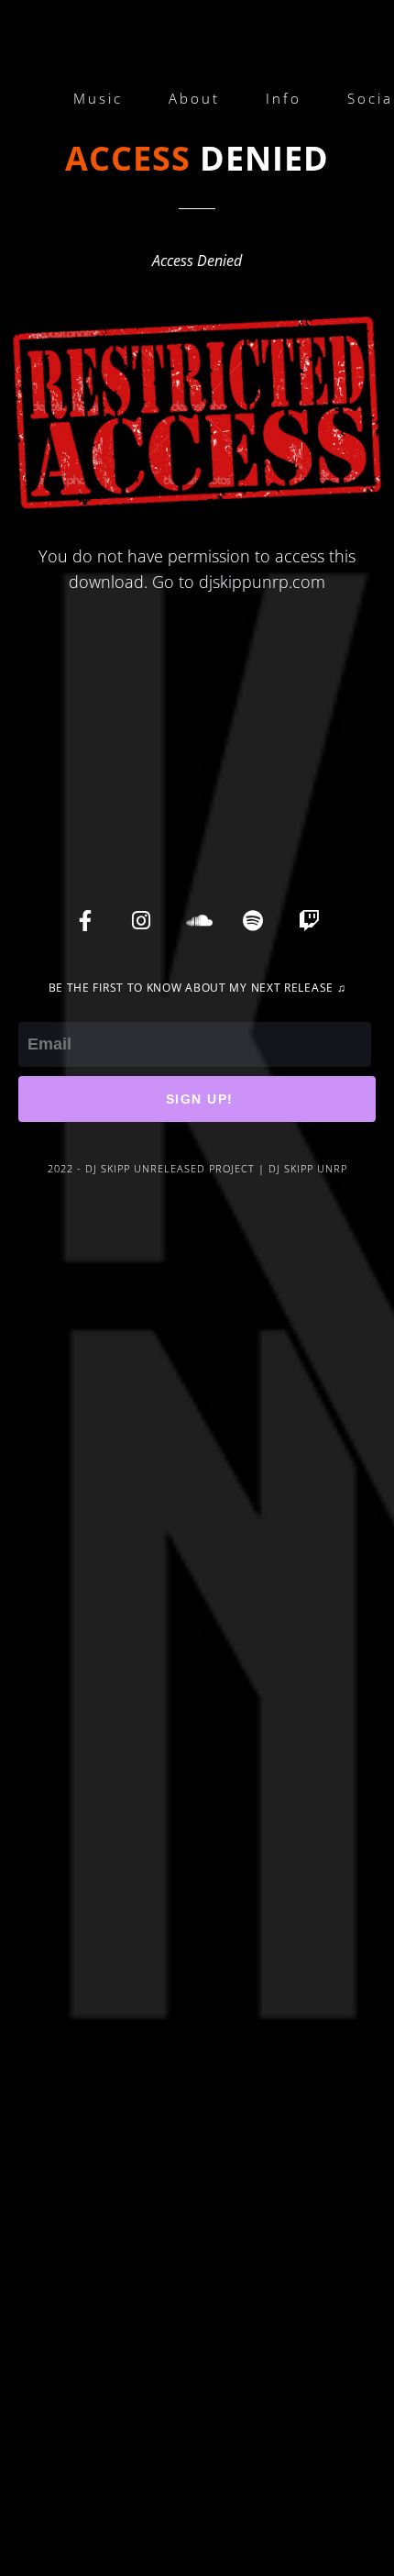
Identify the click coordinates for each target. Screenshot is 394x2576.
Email (38, 1009)
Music (98, 98)
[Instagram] (141, 920)
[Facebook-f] (85, 920)
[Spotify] (253, 920)
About (194, 98)
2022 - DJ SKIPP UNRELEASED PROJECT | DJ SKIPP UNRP (197, 1168)
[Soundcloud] (197, 920)
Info (284, 98)
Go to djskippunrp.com (239, 582)
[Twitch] (309, 920)
